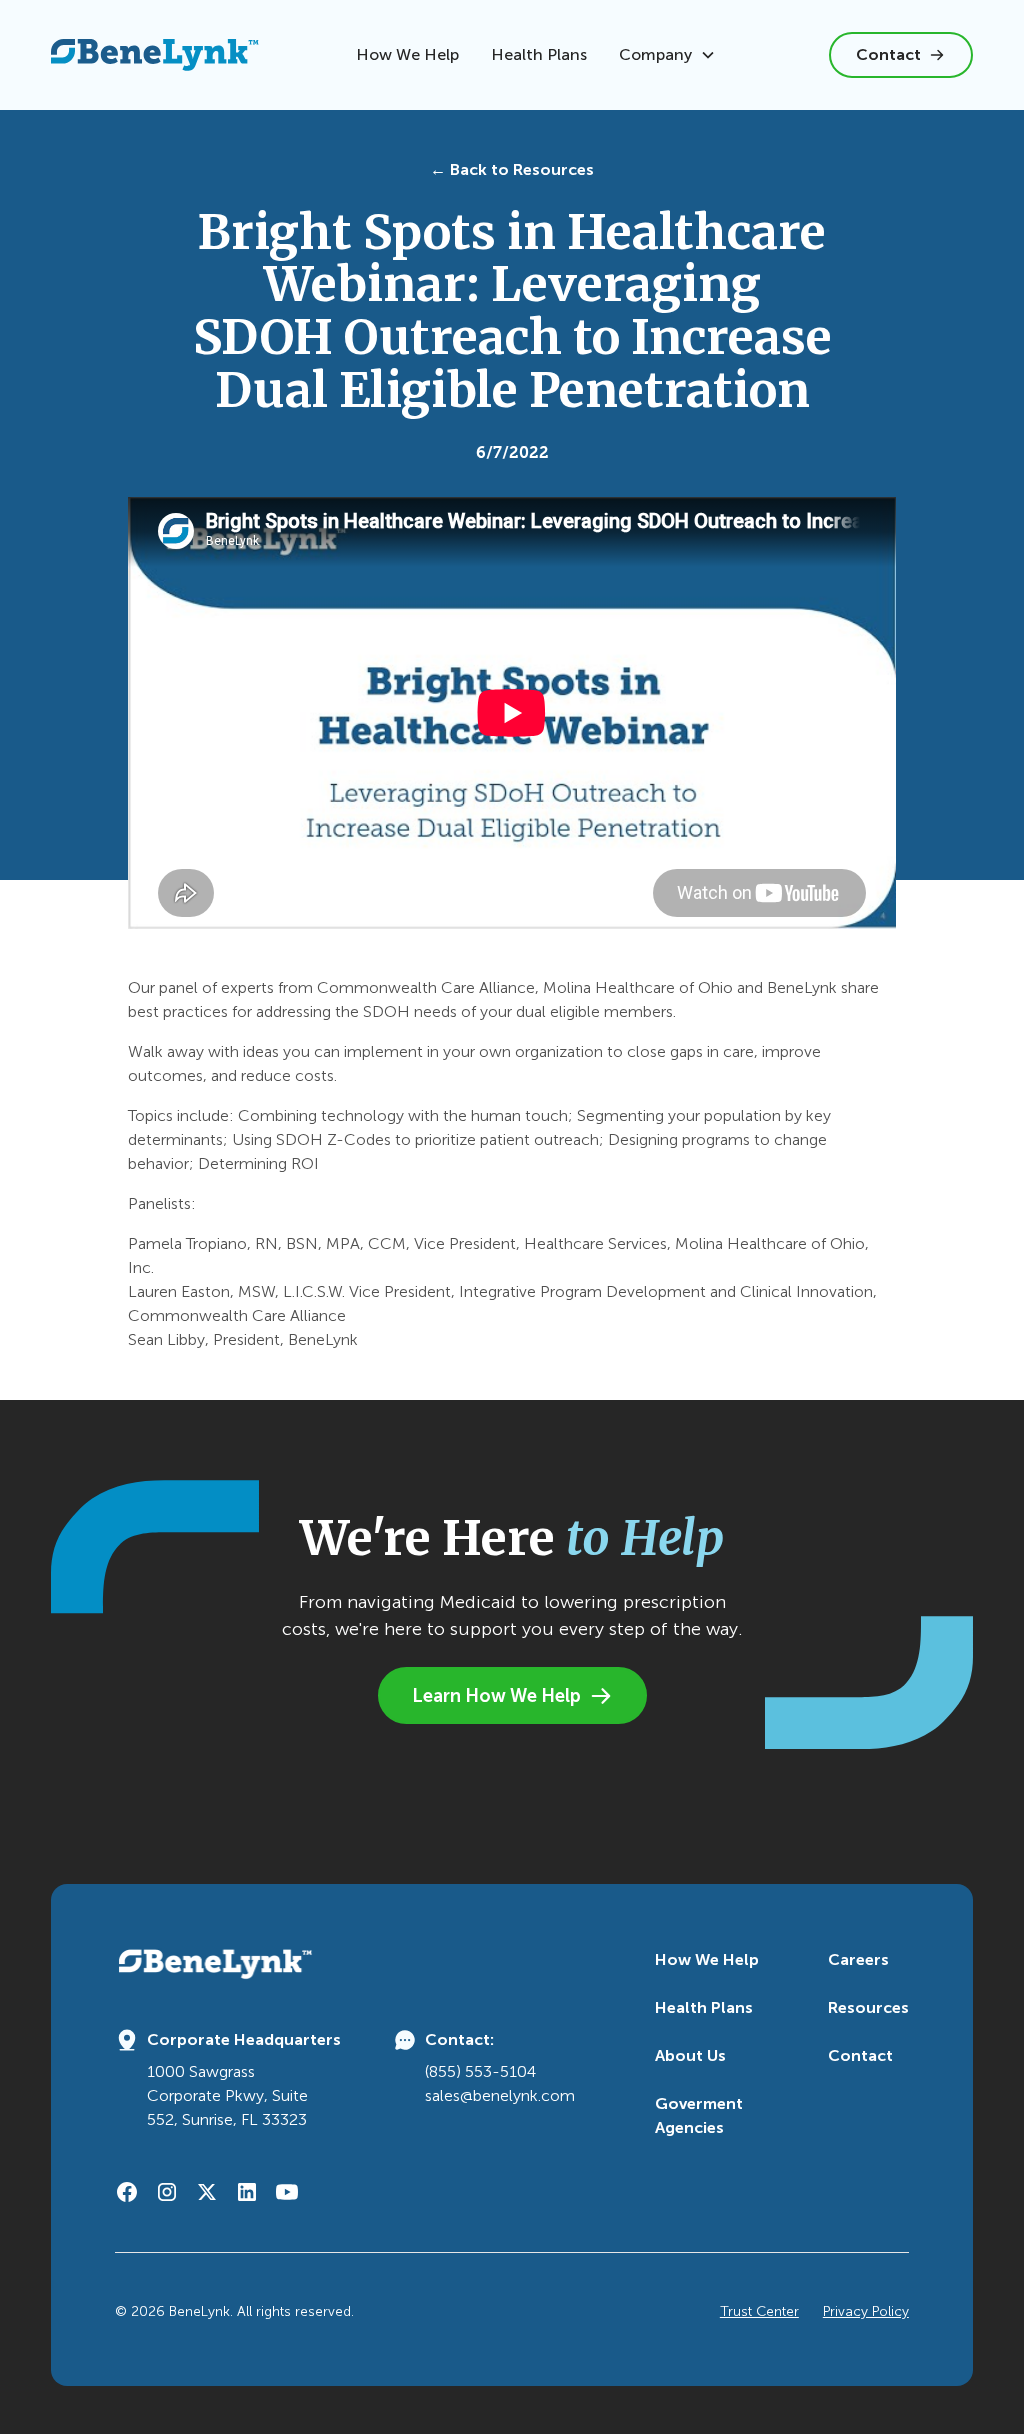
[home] (155, 54)
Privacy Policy (866, 2311)
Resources (868, 2007)
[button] (667, 55)
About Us (690, 2055)
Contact (860, 2055)
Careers (858, 1959)
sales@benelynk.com (500, 2095)
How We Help (407, 54)
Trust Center (759, 2311)
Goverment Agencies (699, 2115)
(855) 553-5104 (480, 2071)
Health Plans (539, 54)
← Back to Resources (512, 169)
